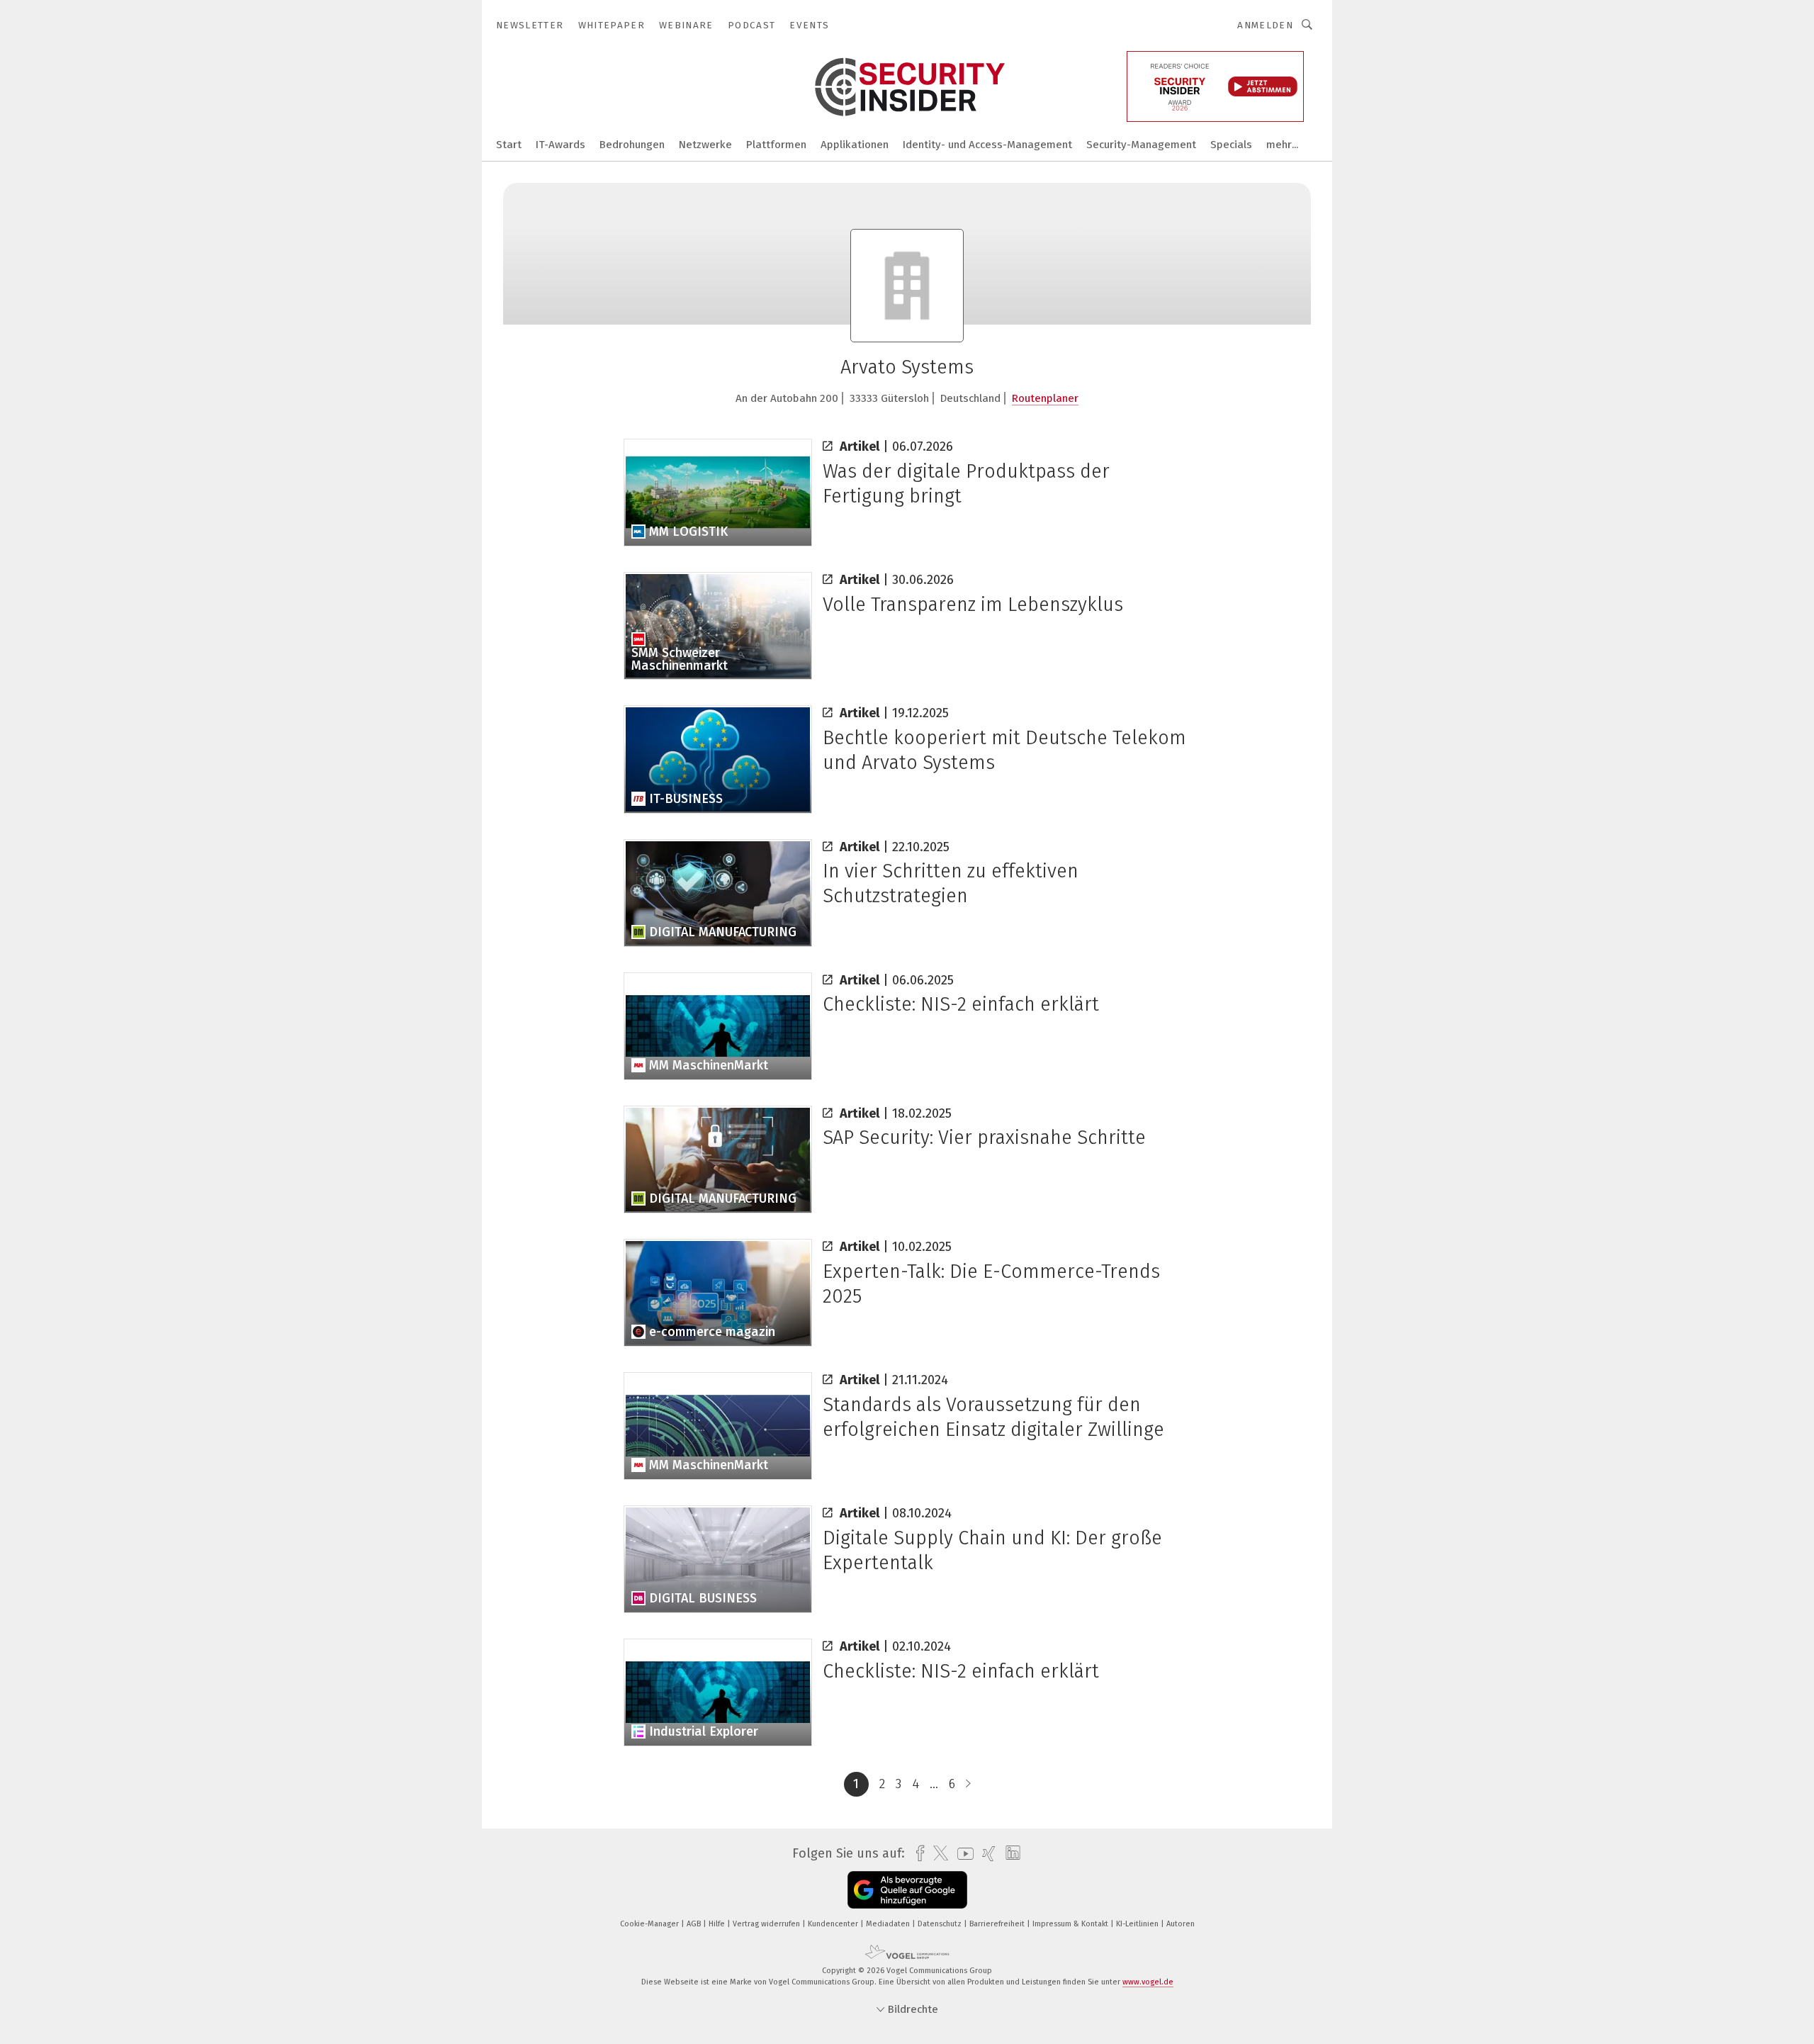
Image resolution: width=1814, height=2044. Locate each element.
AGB (695, 1924)
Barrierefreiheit (998, 1924)
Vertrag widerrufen (767, 1924)
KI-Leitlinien (1138, 1924)
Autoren (1181, 1924)
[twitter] (937, 1853)
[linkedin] (1009, 1853)
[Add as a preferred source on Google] (907, 1890)
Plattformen (776, 145)
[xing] (985, 1854)
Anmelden (1265, 25)
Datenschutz (941, 1924)
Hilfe (718, 1924)
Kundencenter (834, 1924)
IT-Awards (560, 145)
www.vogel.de (1148, 1982)
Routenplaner (1045, 398)
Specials (1231, 145)
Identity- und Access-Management (987, 145)
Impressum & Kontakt (1071, 1924)
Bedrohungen (632, 145)
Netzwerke (705, 145)
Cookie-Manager (650, 1924)
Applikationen (855, 145)
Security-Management (1141, 145)
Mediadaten (889, 1924)
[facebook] (917, 1854)
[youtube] (962, 1854)
